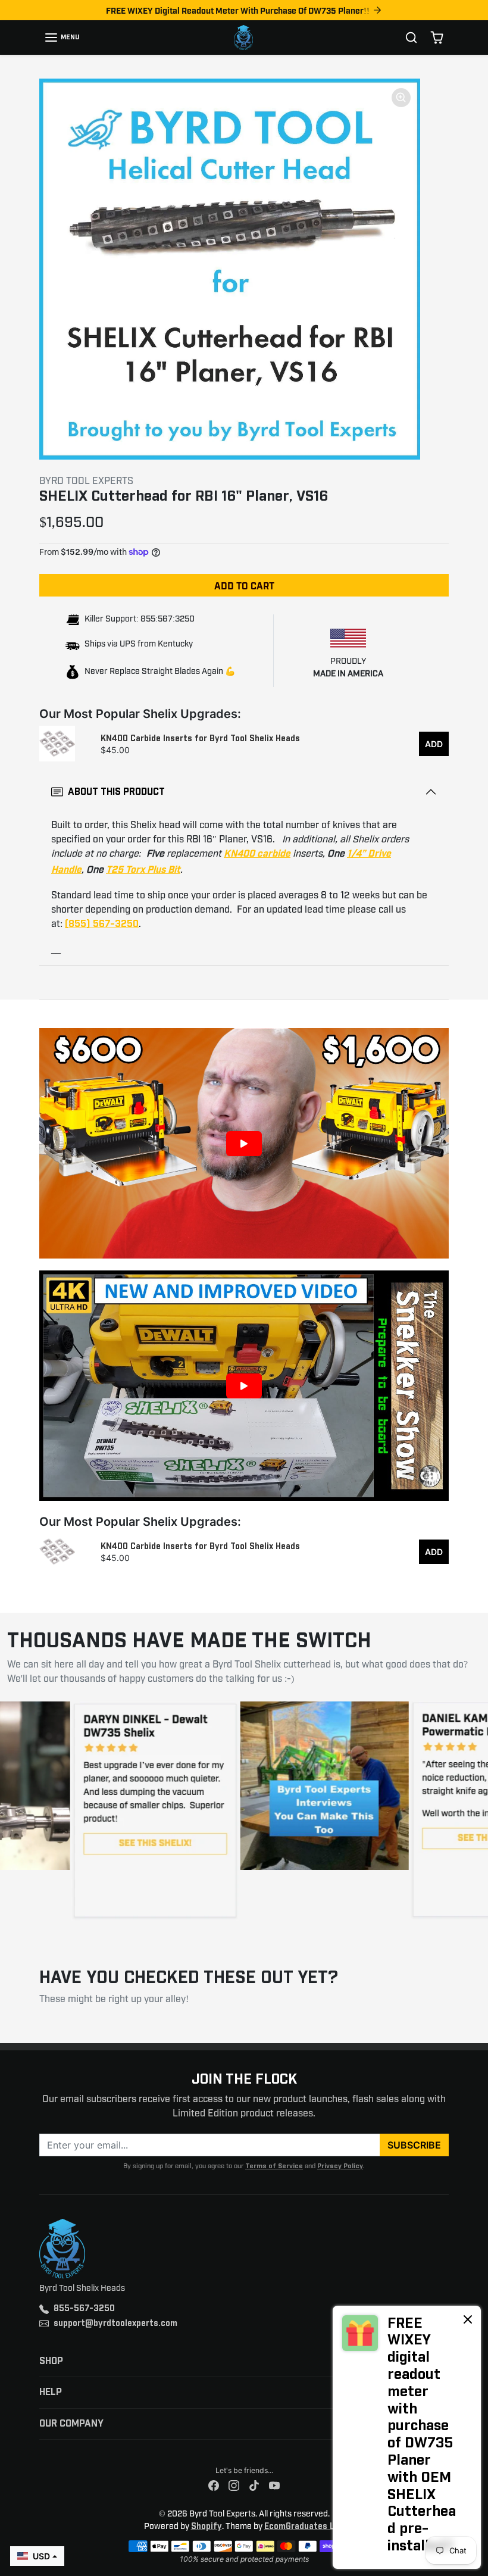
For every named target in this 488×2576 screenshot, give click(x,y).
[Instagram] (234, 2486)
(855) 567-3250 (102, 924)
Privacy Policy (340, 2166)
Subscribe (414, 2145)
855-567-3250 (84, 2309)
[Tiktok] (254, 2486)
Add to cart (244, 585)
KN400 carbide (257, 854)
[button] (62, 38)
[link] (407, 2437)
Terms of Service (274, 2166)
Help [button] (51, 2392)
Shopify (207, 2527)
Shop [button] (51, 2361)
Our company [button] (71, 2424)
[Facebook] (214, 2486)
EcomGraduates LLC (304, 2527)
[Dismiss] (468, 2319)
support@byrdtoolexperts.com (115, 2324)
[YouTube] (274, 2486)
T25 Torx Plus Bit (143, 870)
